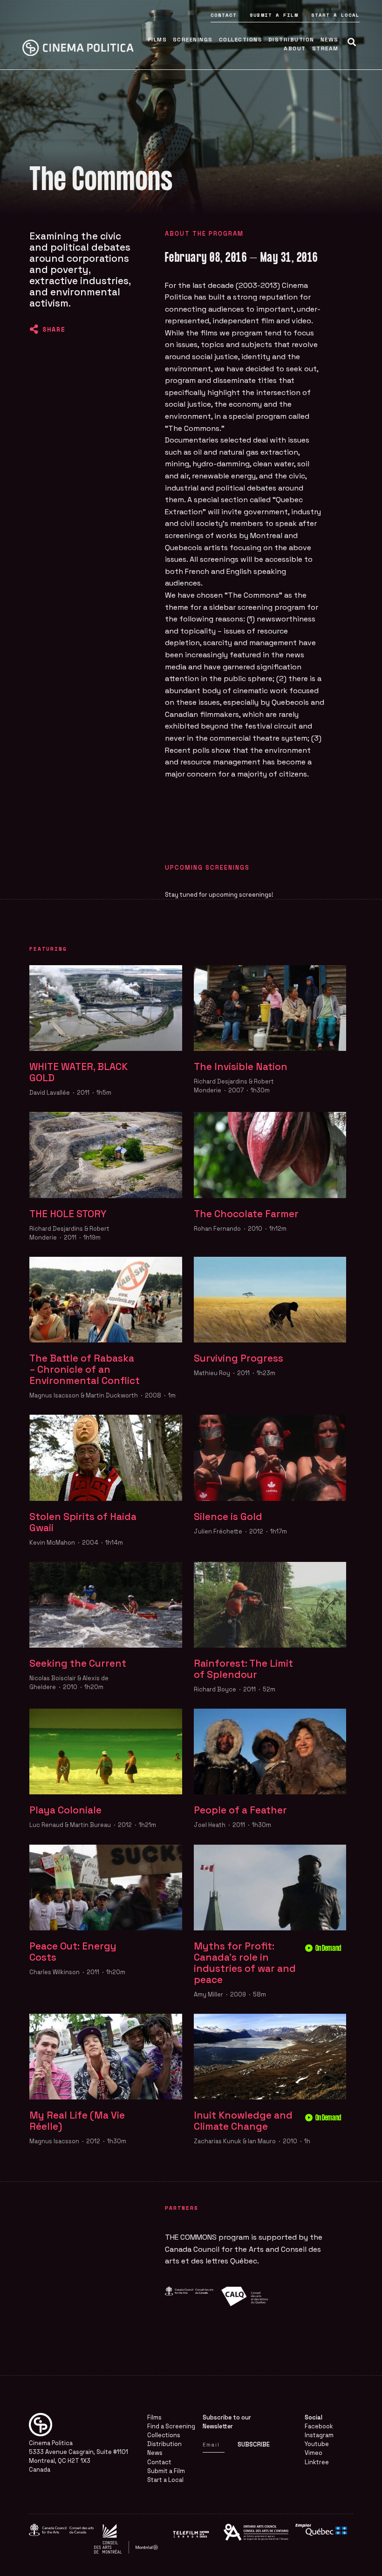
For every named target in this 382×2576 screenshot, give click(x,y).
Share (54, 329)
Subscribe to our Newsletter (227, 2422)
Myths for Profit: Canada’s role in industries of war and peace (245, 1963)
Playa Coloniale (65, 1810)
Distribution (291, 40)
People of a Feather (240, 1810)
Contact (224, 15)
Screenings (193, 40)
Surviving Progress (239, 1358)
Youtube (317, 2444)
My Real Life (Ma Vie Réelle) (77, 2121)
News (330, 40)
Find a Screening (171, 2426)
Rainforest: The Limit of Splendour (243, 1669)
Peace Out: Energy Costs (73, 1952)
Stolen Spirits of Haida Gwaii (83, 1522)
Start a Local (335, 15)
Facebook (319, 2426)
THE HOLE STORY (68, 1214)
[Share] (34, 329)
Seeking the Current (78, 1663)
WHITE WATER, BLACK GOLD (78, 1072)
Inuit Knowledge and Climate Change (243, 2121)
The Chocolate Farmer (246, 1214)
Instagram (319, 2435)
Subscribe (254, 2444)
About (295, 48)
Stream (325, 48)
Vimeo (314, 2453)
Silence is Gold (228, 1517)
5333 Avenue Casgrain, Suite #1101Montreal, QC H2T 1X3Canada (78, 2461)
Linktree (317, 2462)
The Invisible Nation (241, 1067)
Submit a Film (274, 15)
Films (158, 40)
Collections (241, 40)
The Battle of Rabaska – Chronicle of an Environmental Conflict (85, 1370)
